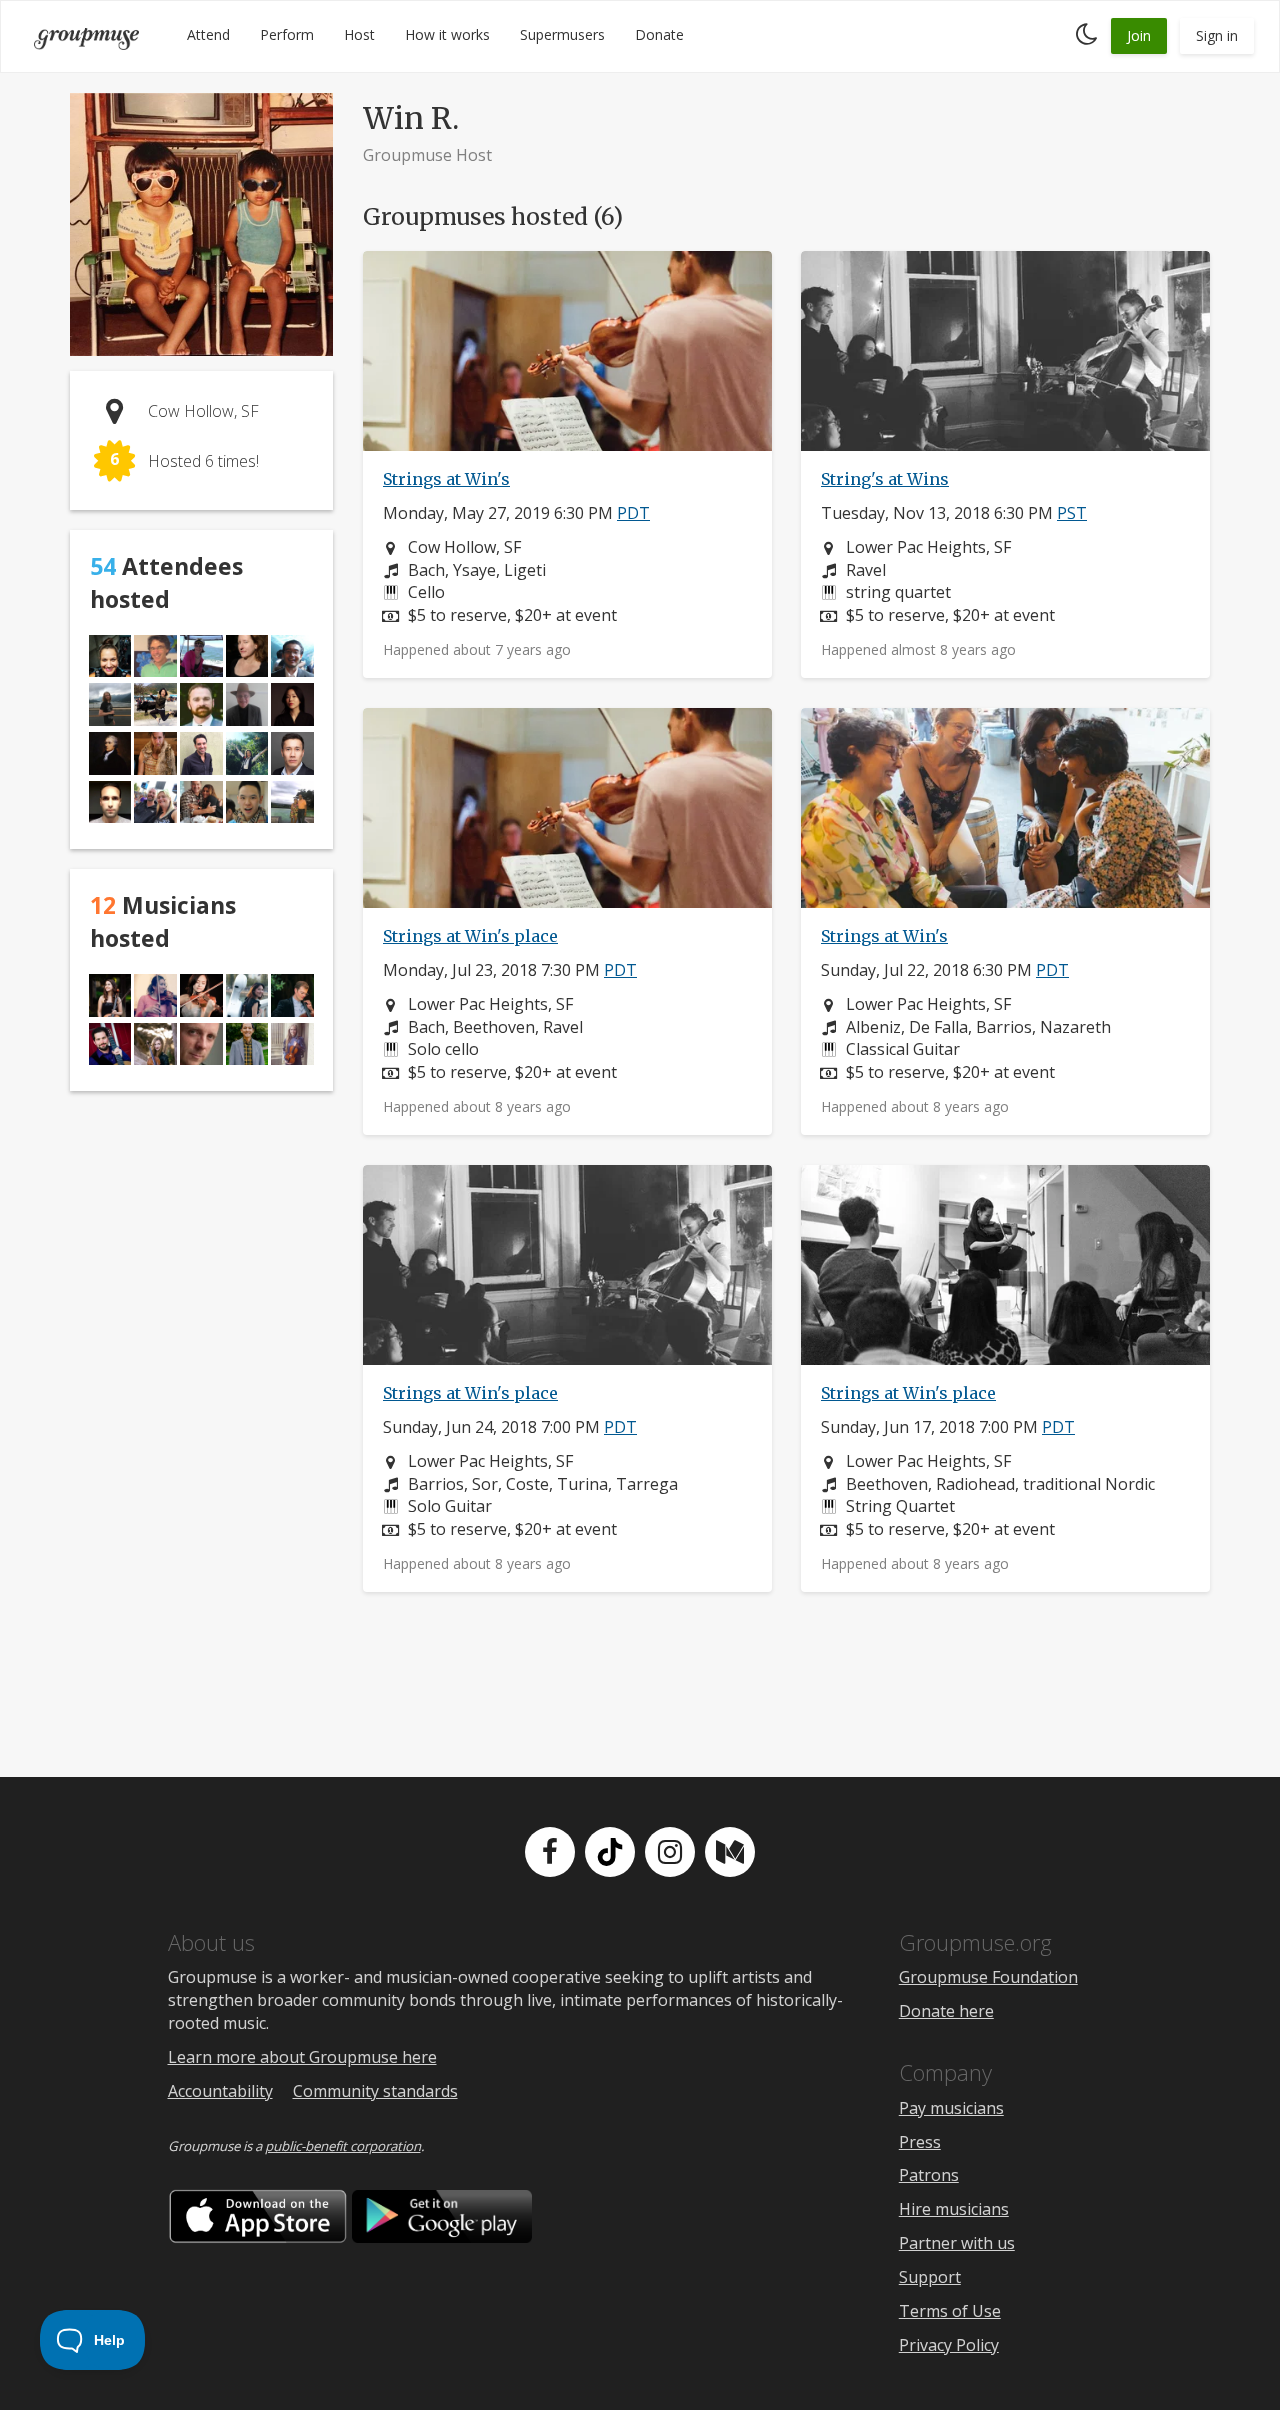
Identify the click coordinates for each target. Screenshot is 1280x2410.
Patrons (929, 2175)
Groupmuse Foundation (988, 1977)
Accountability (220, 2091)
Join (1139, 35)
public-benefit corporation (343, 2146)
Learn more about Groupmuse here (302, 2057)
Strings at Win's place (470, 936)
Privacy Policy (949, 2345)
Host (359, 34)
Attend (208, 34)
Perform (287, 34)
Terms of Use (950, 2311)
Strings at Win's (446, 479)
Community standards (375, 2091)
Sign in (1217, 35)
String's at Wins (885, 479)
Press (920, 2142)
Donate (659, 34)
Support (930, 2277)
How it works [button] (447, 34)
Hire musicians (954, 2209)
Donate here (946, 2011)
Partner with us (957, 2243)
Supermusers (562, 34)
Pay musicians (951, 2108)
